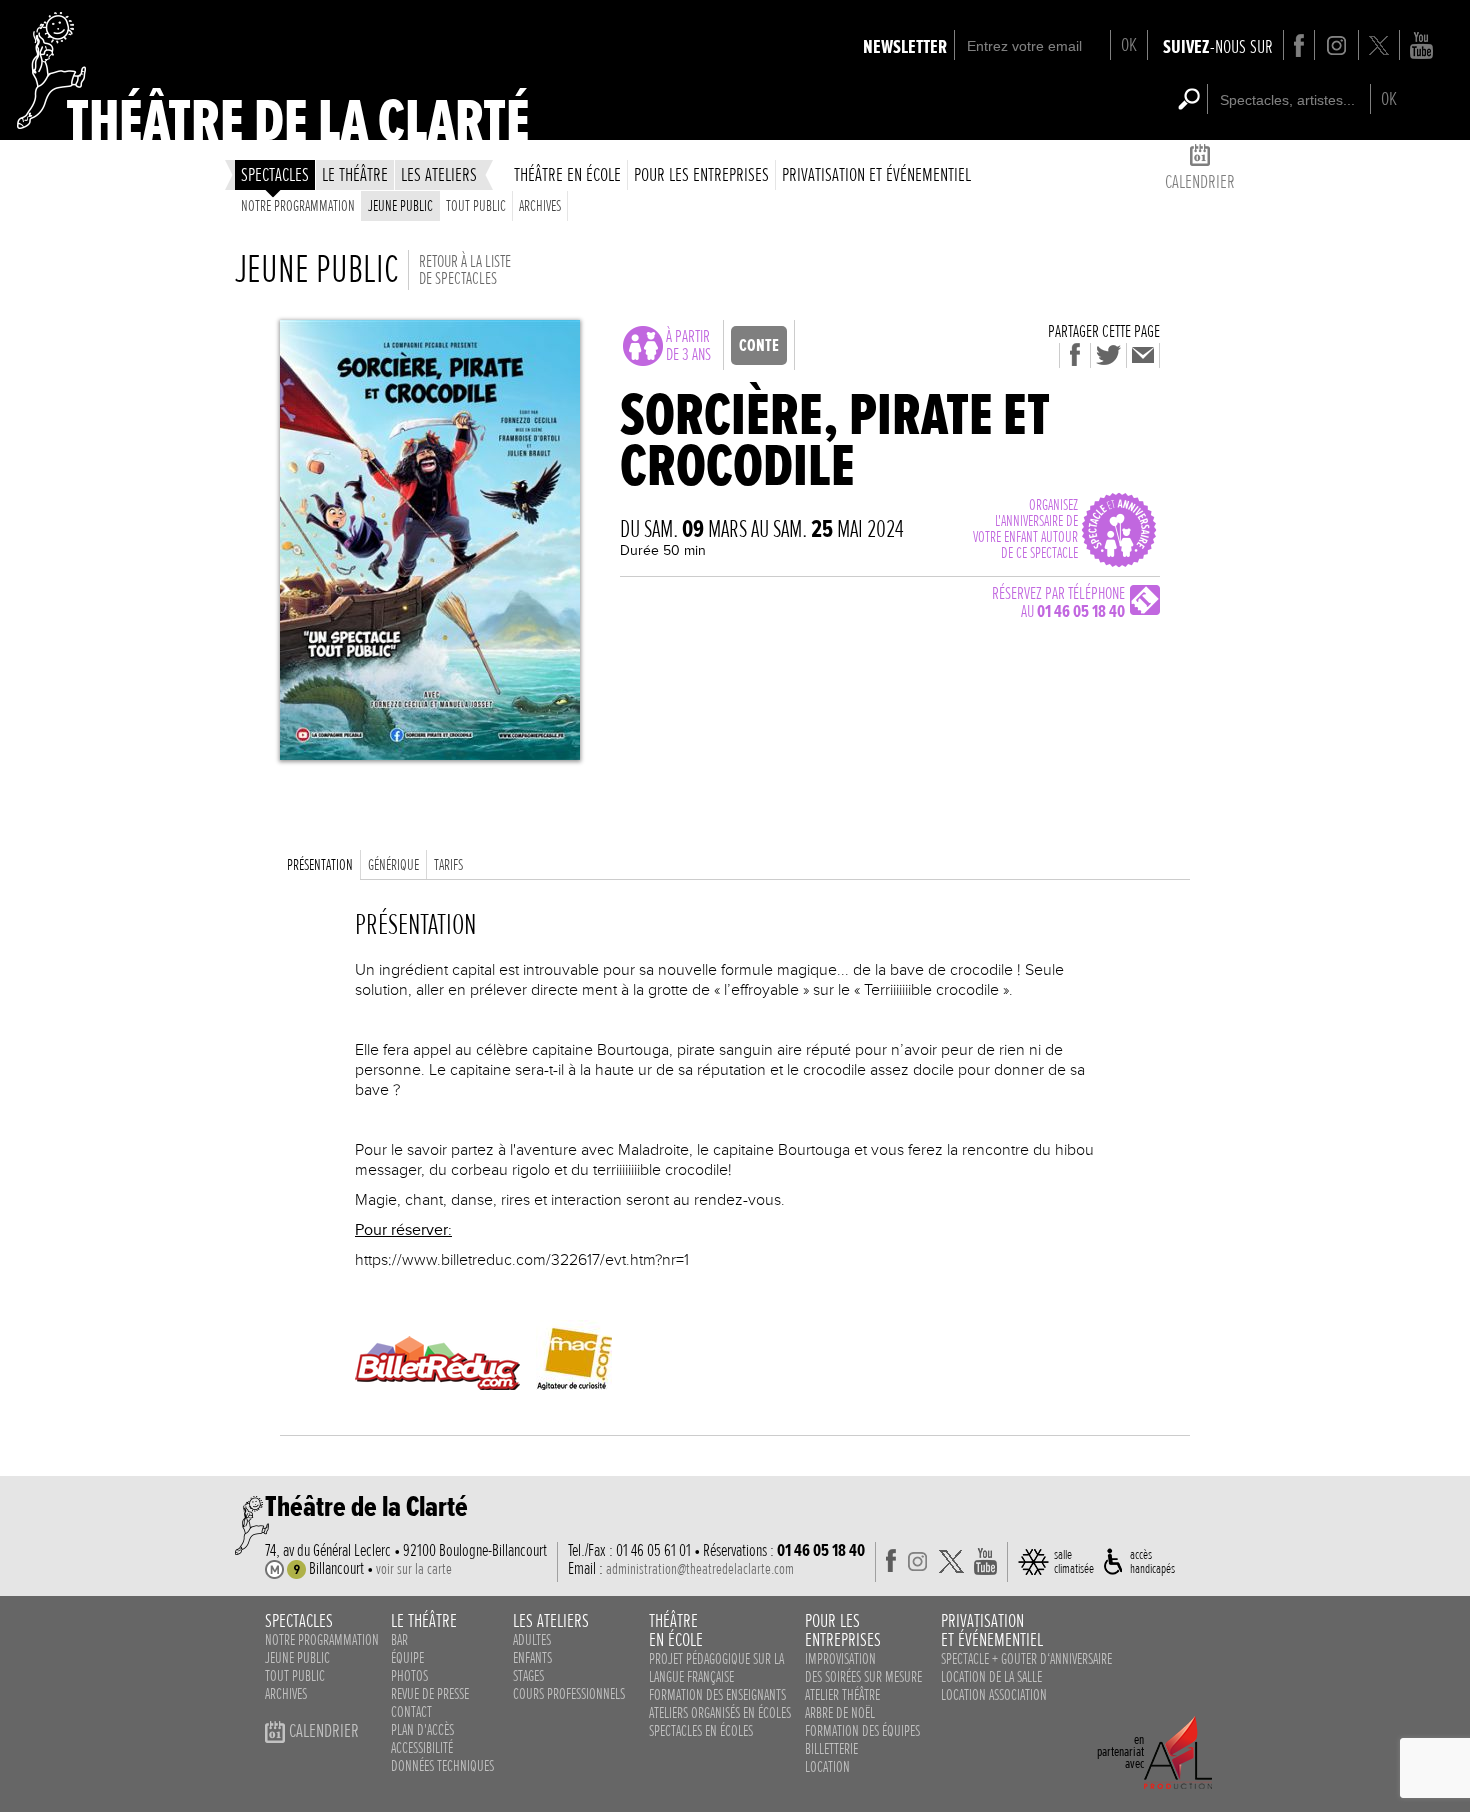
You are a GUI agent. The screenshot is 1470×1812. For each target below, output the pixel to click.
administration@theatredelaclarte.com (700, 1569)
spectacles (275, 174)
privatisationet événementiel (992, 1630)
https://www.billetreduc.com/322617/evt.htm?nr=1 (522, 1260)
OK (1129, 44)
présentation (320, 865)
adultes (532, 1640)
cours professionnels (569, 1694)
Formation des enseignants (717, 1695)
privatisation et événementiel (876, 174)
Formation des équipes (862, 1731)
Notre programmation (298, 206)
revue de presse (430, 1694)
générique (393, 865)
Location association (994, 1695)
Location (827, 1767)
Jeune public (400, 206)
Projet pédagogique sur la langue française (716, 1668)
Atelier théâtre (842, 1695)
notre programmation (322, 1640)
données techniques (442, 1766)
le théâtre (355, 174)
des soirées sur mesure (863, 1677)
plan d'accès (422, 1730)
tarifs (448, 865)
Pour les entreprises (701, 174)
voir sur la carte (414, 1569)
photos (409, 1676)
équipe (407, 1658)
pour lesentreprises (843, 1630)
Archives (540, 206)
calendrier (1200, 181)
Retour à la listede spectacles (465, 270)
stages (528, 1676)
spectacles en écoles (701, 1731)
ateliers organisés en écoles (720, 1713)
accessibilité (422, 1748)
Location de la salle (991, 1677)
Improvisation (840, 1659)
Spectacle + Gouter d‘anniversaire (1026, 1659)
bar (399, 1640)
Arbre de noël (840, 1713)
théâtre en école (567, 174)
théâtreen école (676, 1630)
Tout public (476, 206)
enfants (532, 1658)
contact (411, 1712)
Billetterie (831, 1749)
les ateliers (439, 174)
